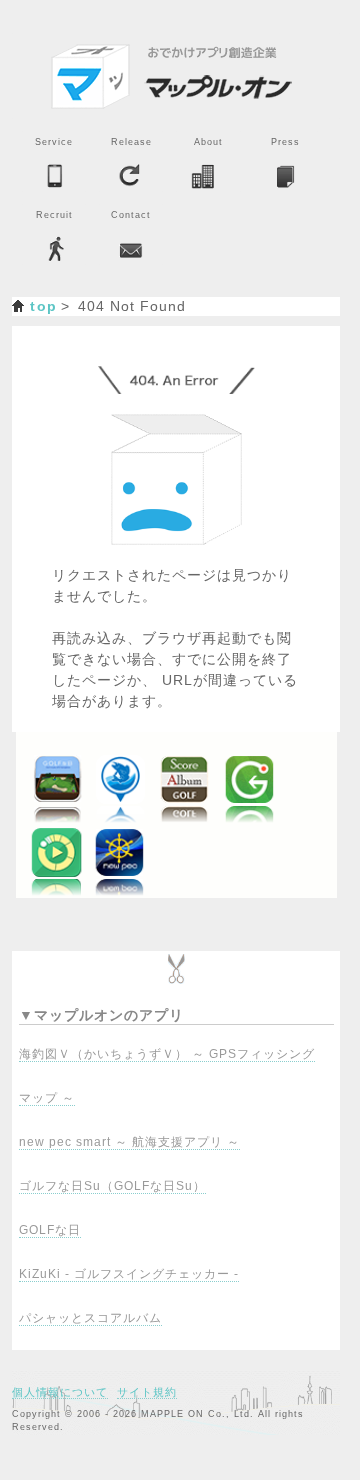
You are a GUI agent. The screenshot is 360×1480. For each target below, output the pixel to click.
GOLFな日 (50, 1230)
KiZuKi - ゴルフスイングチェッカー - (129, 1274)
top (43, 306)
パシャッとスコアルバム (90, 1318)
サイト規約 (147, 1392)
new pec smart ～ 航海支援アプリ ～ (129, 1142)
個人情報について (60, 1392)
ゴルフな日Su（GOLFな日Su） (112, 1186)
